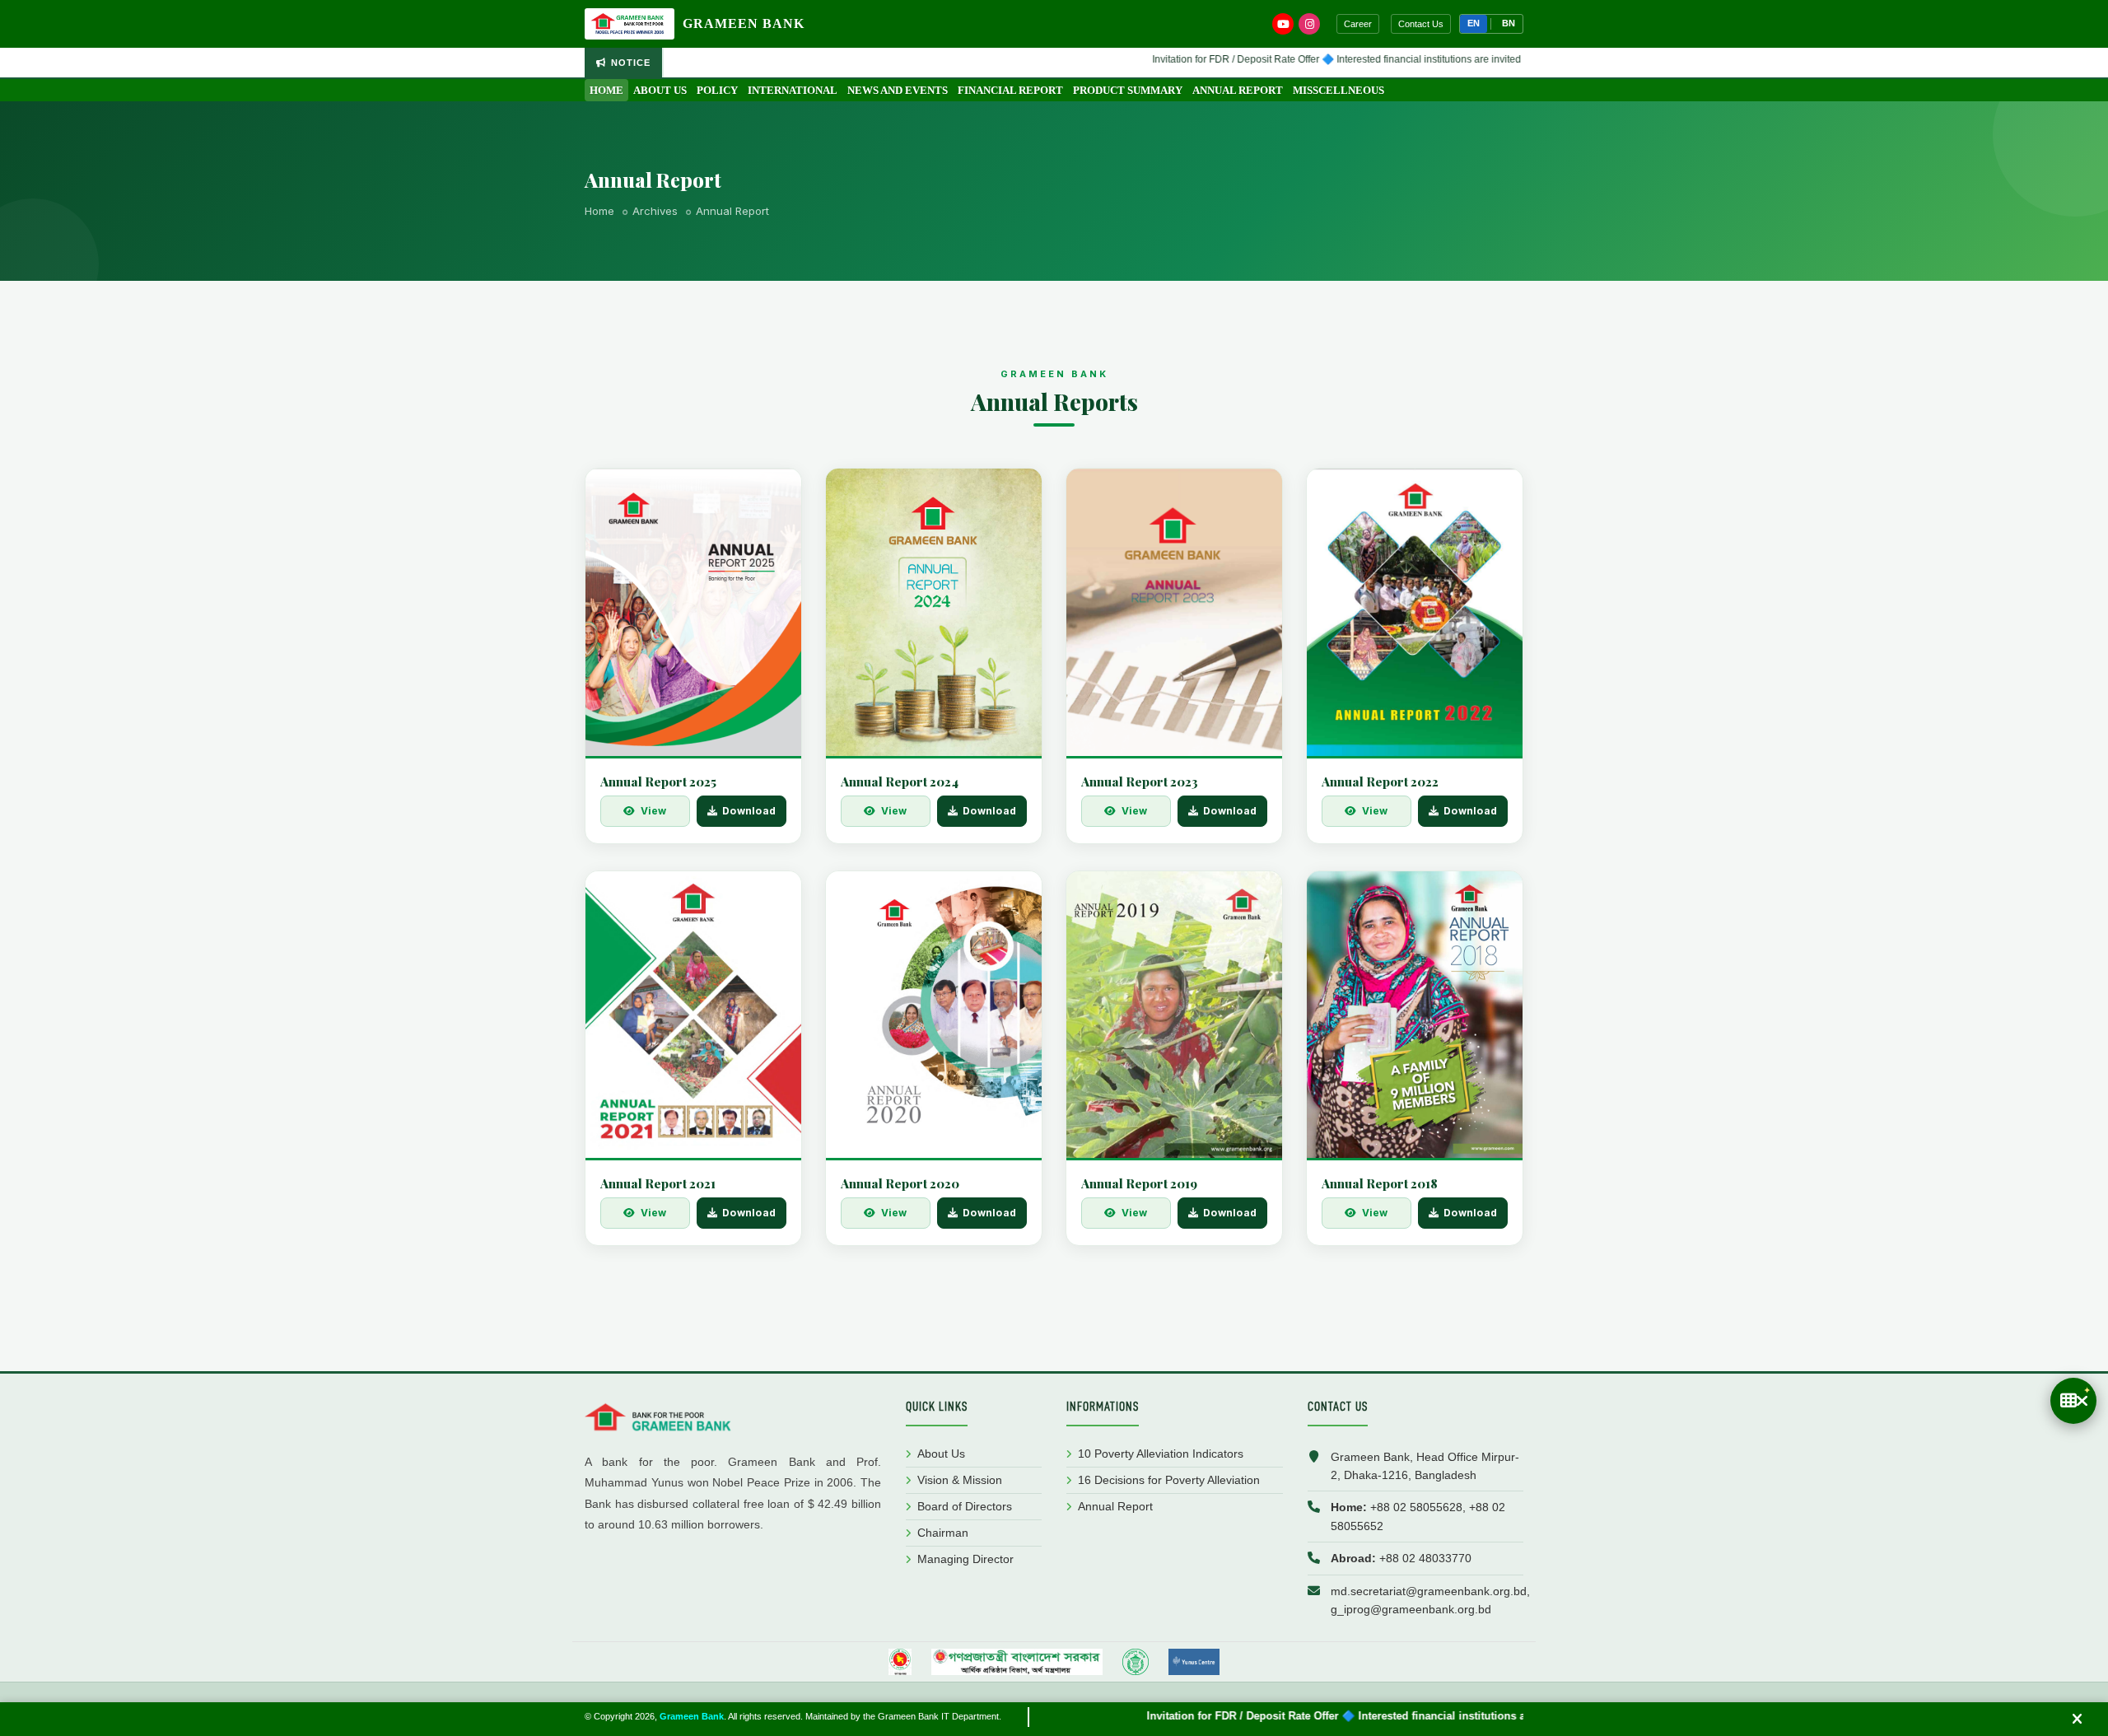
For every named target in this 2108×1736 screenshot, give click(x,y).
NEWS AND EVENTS (898, 90)
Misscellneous (1338, 90)
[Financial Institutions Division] (1017, 1662)
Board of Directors (965, 1506)
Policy (717, 90)
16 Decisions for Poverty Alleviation (1169, 1480)
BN (1509, 23)
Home (606, 90)
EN (1474, 23)
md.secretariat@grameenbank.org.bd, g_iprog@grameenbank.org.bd (1430, 1600)
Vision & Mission (960, 1480)
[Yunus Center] (1194, 1662)
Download (749, 811)
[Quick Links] (2073, 1401)
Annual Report (1238, 90)
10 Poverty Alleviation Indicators (1161, 1454)
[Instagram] (1309, 24)
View (654, 811)
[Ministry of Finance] (900, 1662)
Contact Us (1421, 24)
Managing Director (965, 1559)
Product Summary (1128, 90)
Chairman (943, 1533)
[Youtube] (1283, 24)
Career (1358, 24)
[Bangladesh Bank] (1136, 1662)
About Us (660, 90)
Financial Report (1010, 90)
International (793, 90)
